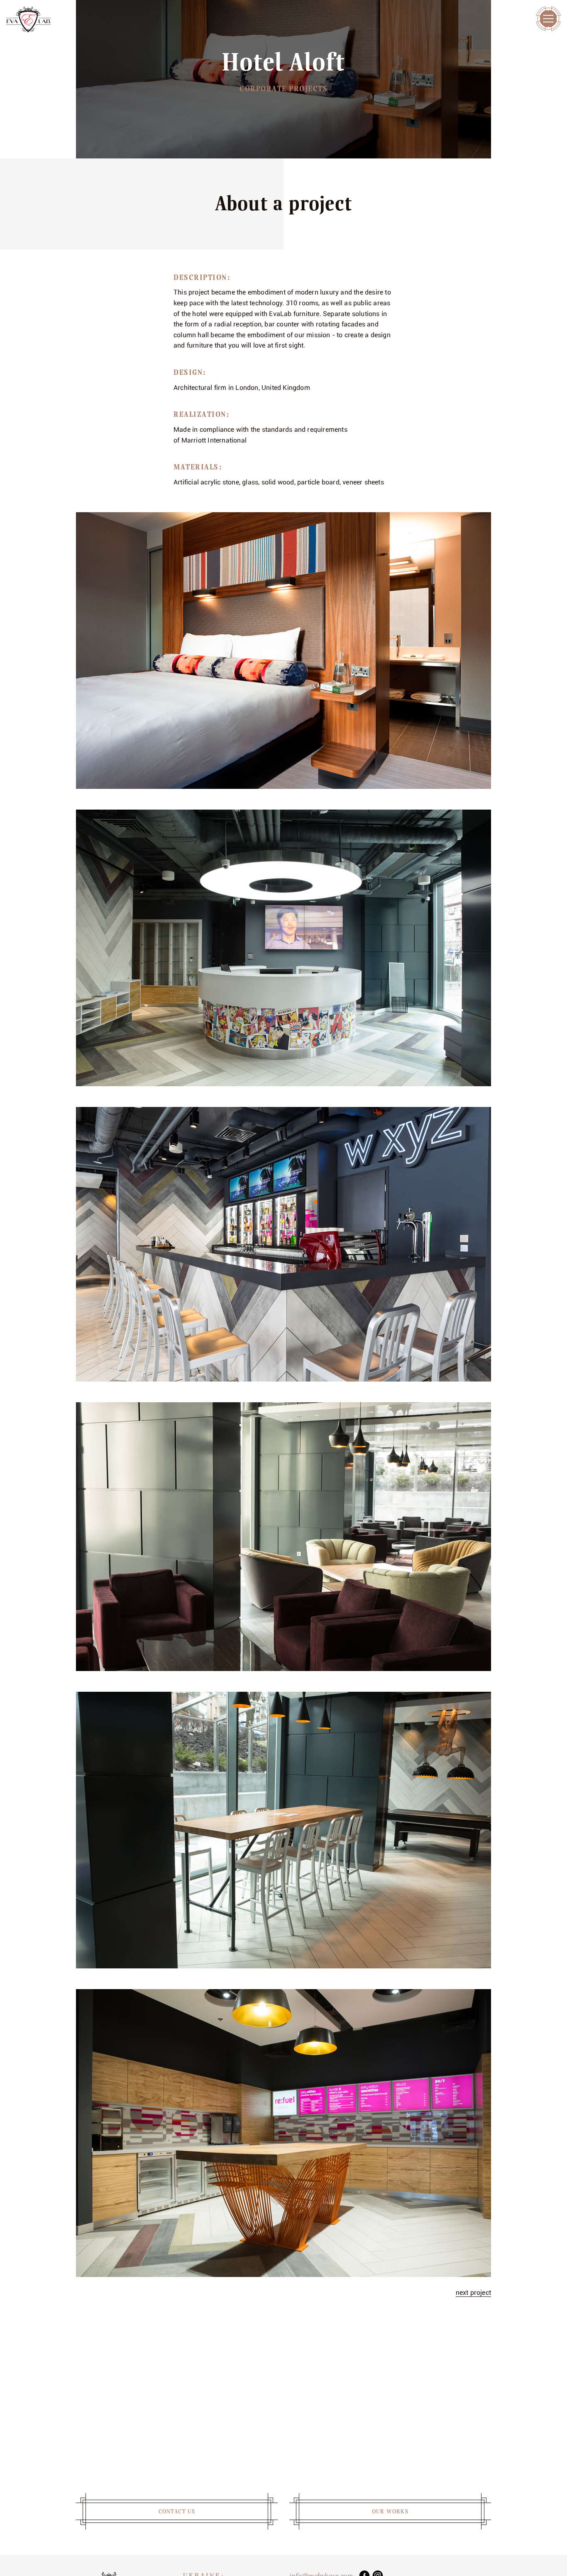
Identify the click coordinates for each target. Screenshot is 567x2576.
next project (473, 2293)
